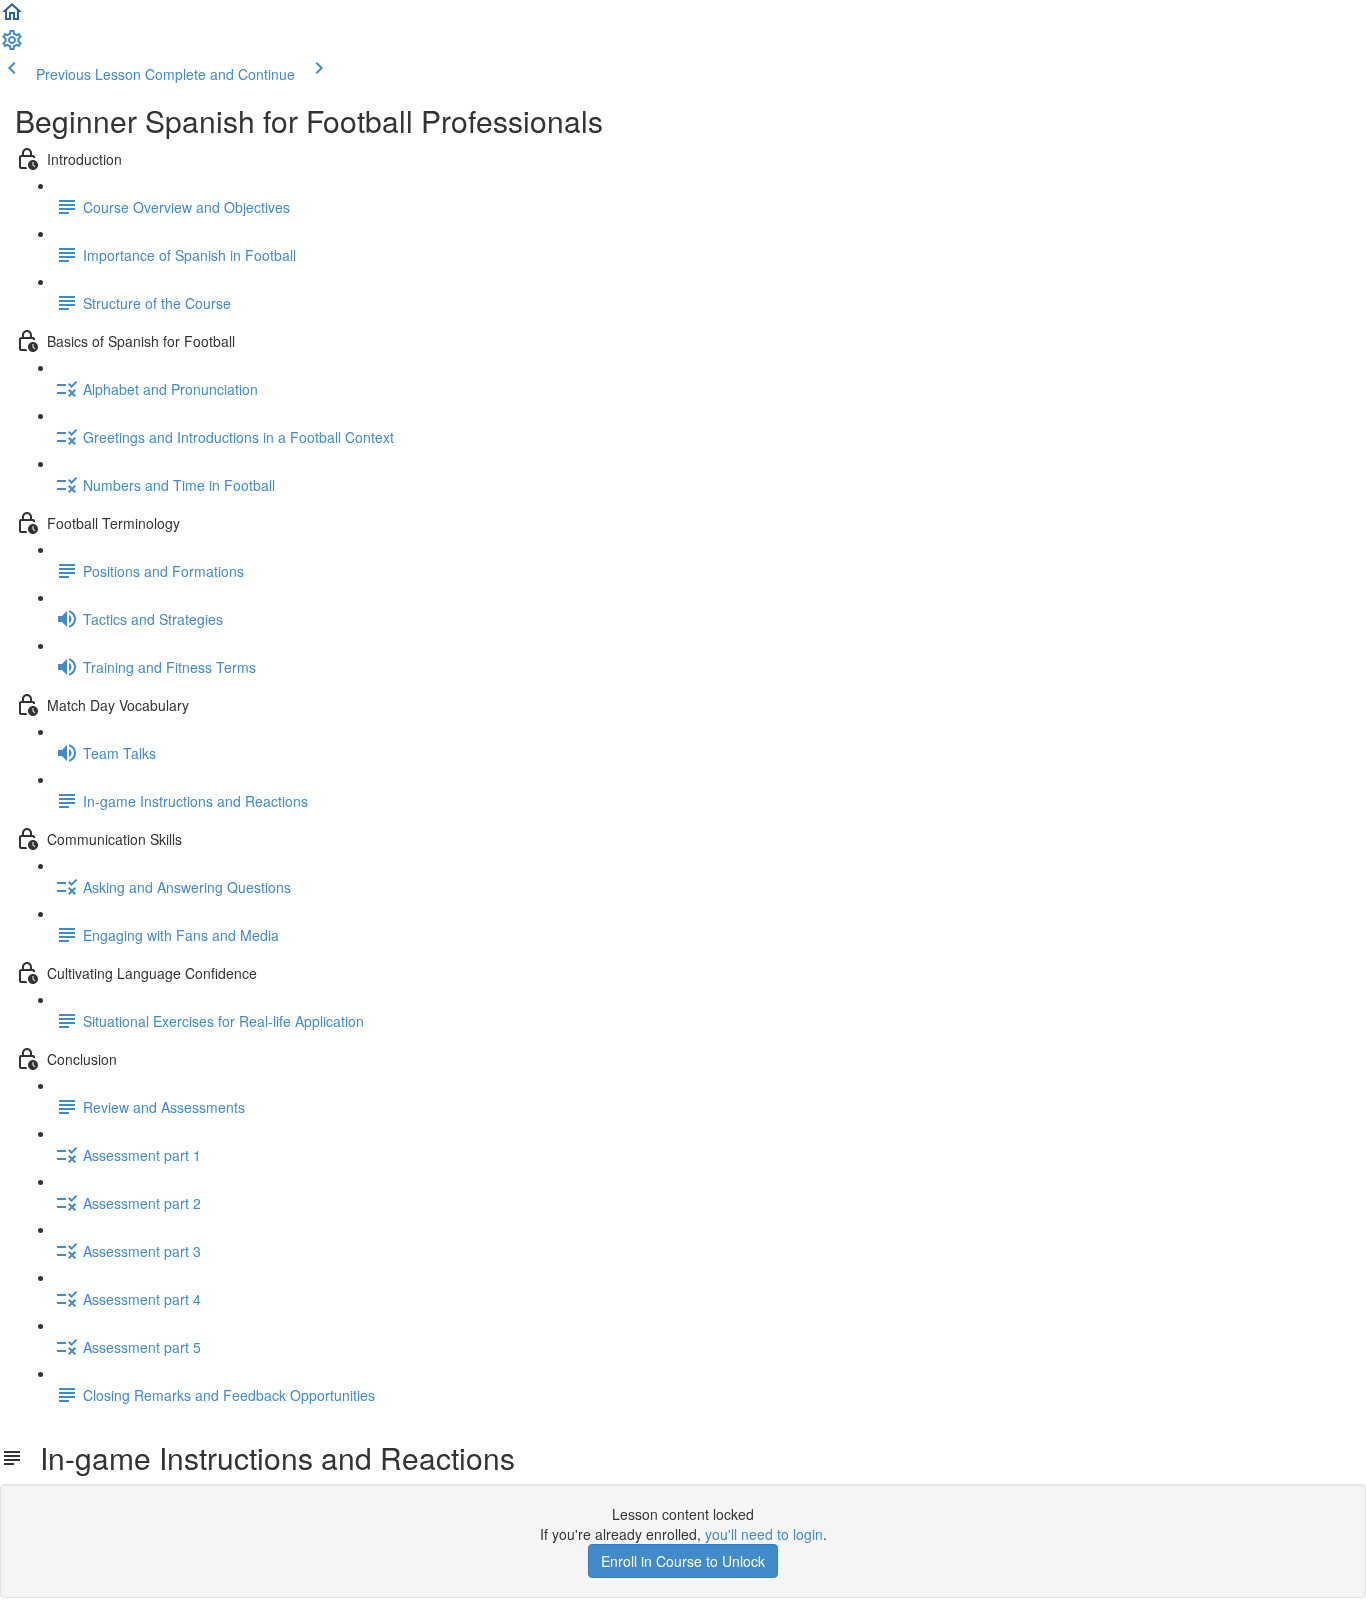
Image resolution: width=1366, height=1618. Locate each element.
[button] (12, 18)
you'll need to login (764, 1534)
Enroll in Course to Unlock (683, 1561)
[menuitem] (12, 46)
